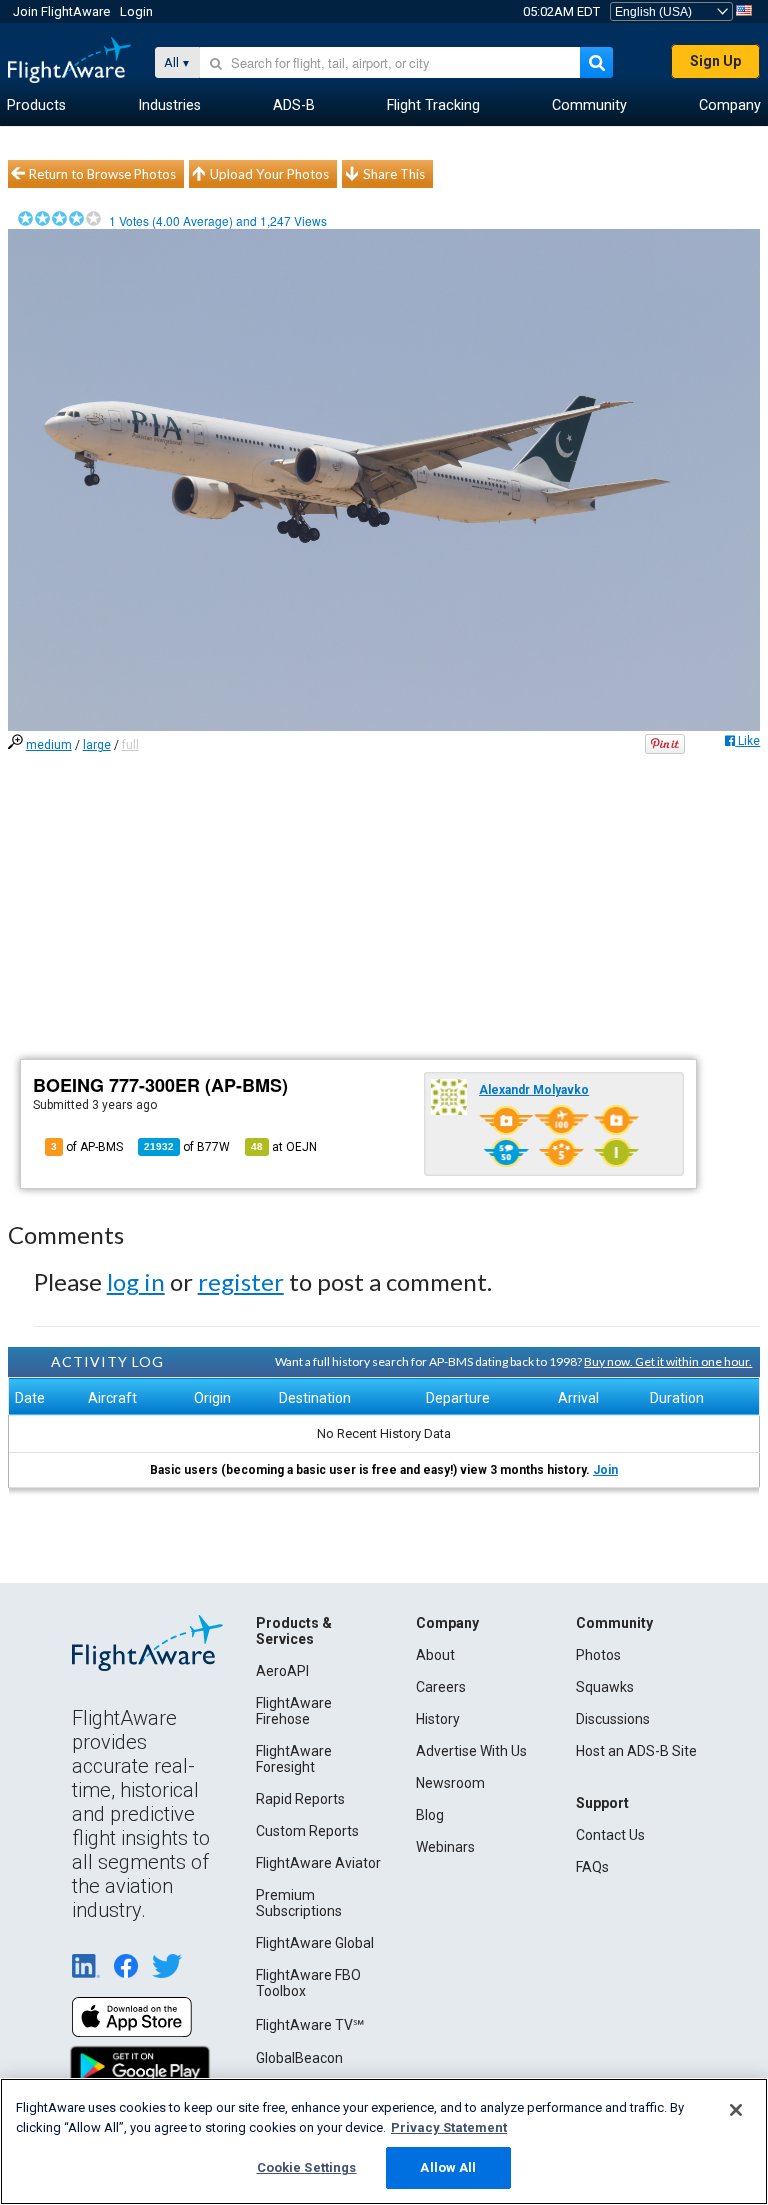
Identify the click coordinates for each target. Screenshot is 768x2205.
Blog (430, 1815)
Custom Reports (307, 1831)
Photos (598, 1655)
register (241, 1281)
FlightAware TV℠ (310, 2025)
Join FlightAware (61, 11)
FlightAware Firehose (294, 1711)
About (435, 1655)
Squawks (605, 1687)
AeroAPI (282, 1671)
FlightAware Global (315, 1943)
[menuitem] (36, 106)
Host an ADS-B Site (636, 1751)
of (187, 1147)
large (97, 745)
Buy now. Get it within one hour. (668, 1361)
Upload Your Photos (269, 174)
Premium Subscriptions (299, 1903)
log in (136, 1281)
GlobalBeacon (299, 2058)
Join (605, 1470)
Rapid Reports (300, 1799)
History (438, 1719)
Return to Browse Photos (102, 174)
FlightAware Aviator (318, 1863)
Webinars (445, 1847)
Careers (441, 1687)
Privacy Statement (449, 2127)
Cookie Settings (307, 2167)
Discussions (613, 1719)
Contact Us (610, 1835)
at (284, 1147)
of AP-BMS (87, 1147)
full (130, 745)
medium (49, 745)
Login (136, 11)
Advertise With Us (471, 1751)
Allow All (448, 2167)
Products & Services (294, 1631)
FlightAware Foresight (294, 1759)
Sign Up (715, 61)
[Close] (736, 2110)
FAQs (592, 1867)
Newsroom (450, 1783)
